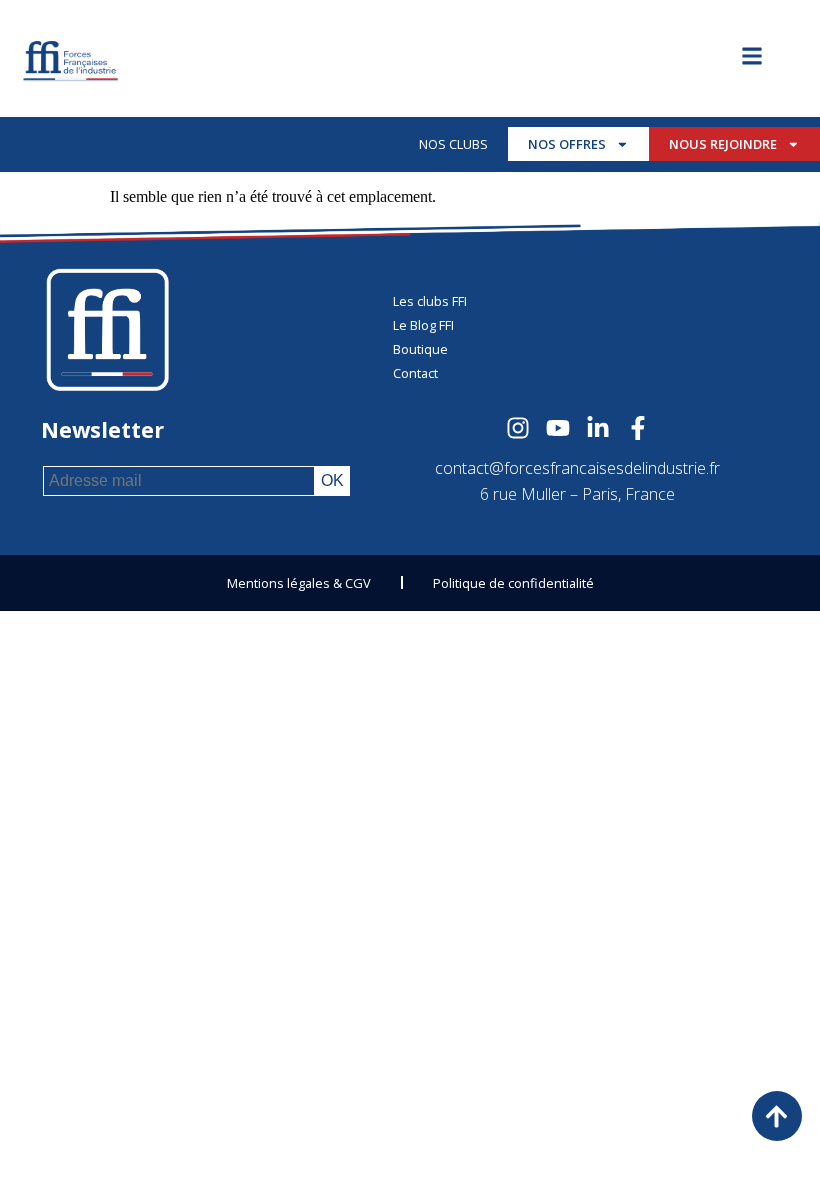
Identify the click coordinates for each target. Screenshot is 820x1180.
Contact (415, 373)
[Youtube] (558, 428)
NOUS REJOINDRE (723, 144)
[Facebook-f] (638, 428)
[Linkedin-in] (598, 428)
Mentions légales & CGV (299, 583)
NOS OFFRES (567, 144)
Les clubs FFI (430, 301)
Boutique (420, 349)
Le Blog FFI (423, 325)
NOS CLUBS (453, 144)
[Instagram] (518, 428)
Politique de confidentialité (513, 583)
